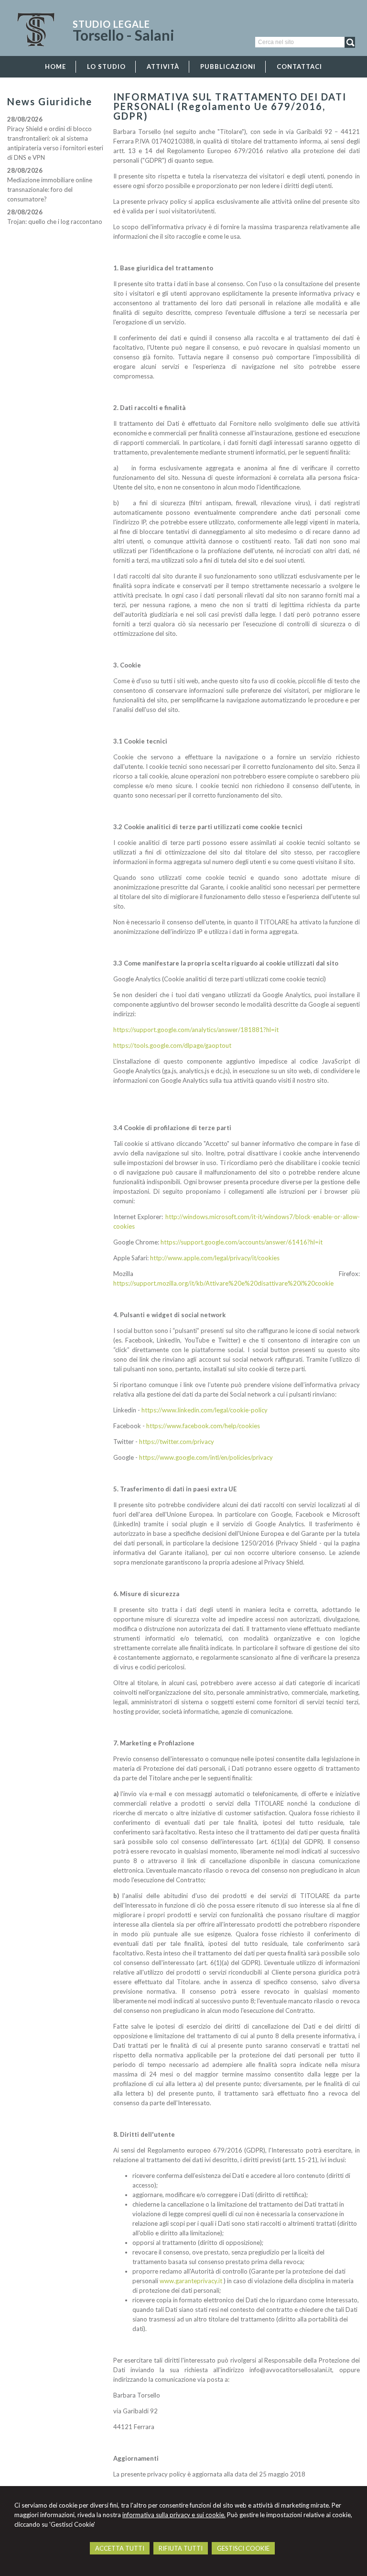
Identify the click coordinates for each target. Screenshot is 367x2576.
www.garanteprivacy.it (191, 2281)
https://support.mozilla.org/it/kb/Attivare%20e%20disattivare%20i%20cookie (223, 1283)
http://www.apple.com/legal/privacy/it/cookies (215, 1258)
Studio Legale (111, 24)
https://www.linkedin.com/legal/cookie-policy (205, 1410)
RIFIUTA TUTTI (181, 2548)
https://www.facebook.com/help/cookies (203, 1426)
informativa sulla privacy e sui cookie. (174, 2515)
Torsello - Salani (124, 35)
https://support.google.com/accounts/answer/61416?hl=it (242, 1242)
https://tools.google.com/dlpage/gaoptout (172, 1045)
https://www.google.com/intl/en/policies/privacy (206, 1457)
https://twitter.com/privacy (177, 1442)
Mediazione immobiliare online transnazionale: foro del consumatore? (50, 189)
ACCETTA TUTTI (120, 2548)
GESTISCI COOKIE (243, 2548)
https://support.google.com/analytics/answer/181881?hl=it (196, 1030)
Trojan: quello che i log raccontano (55, 222)
